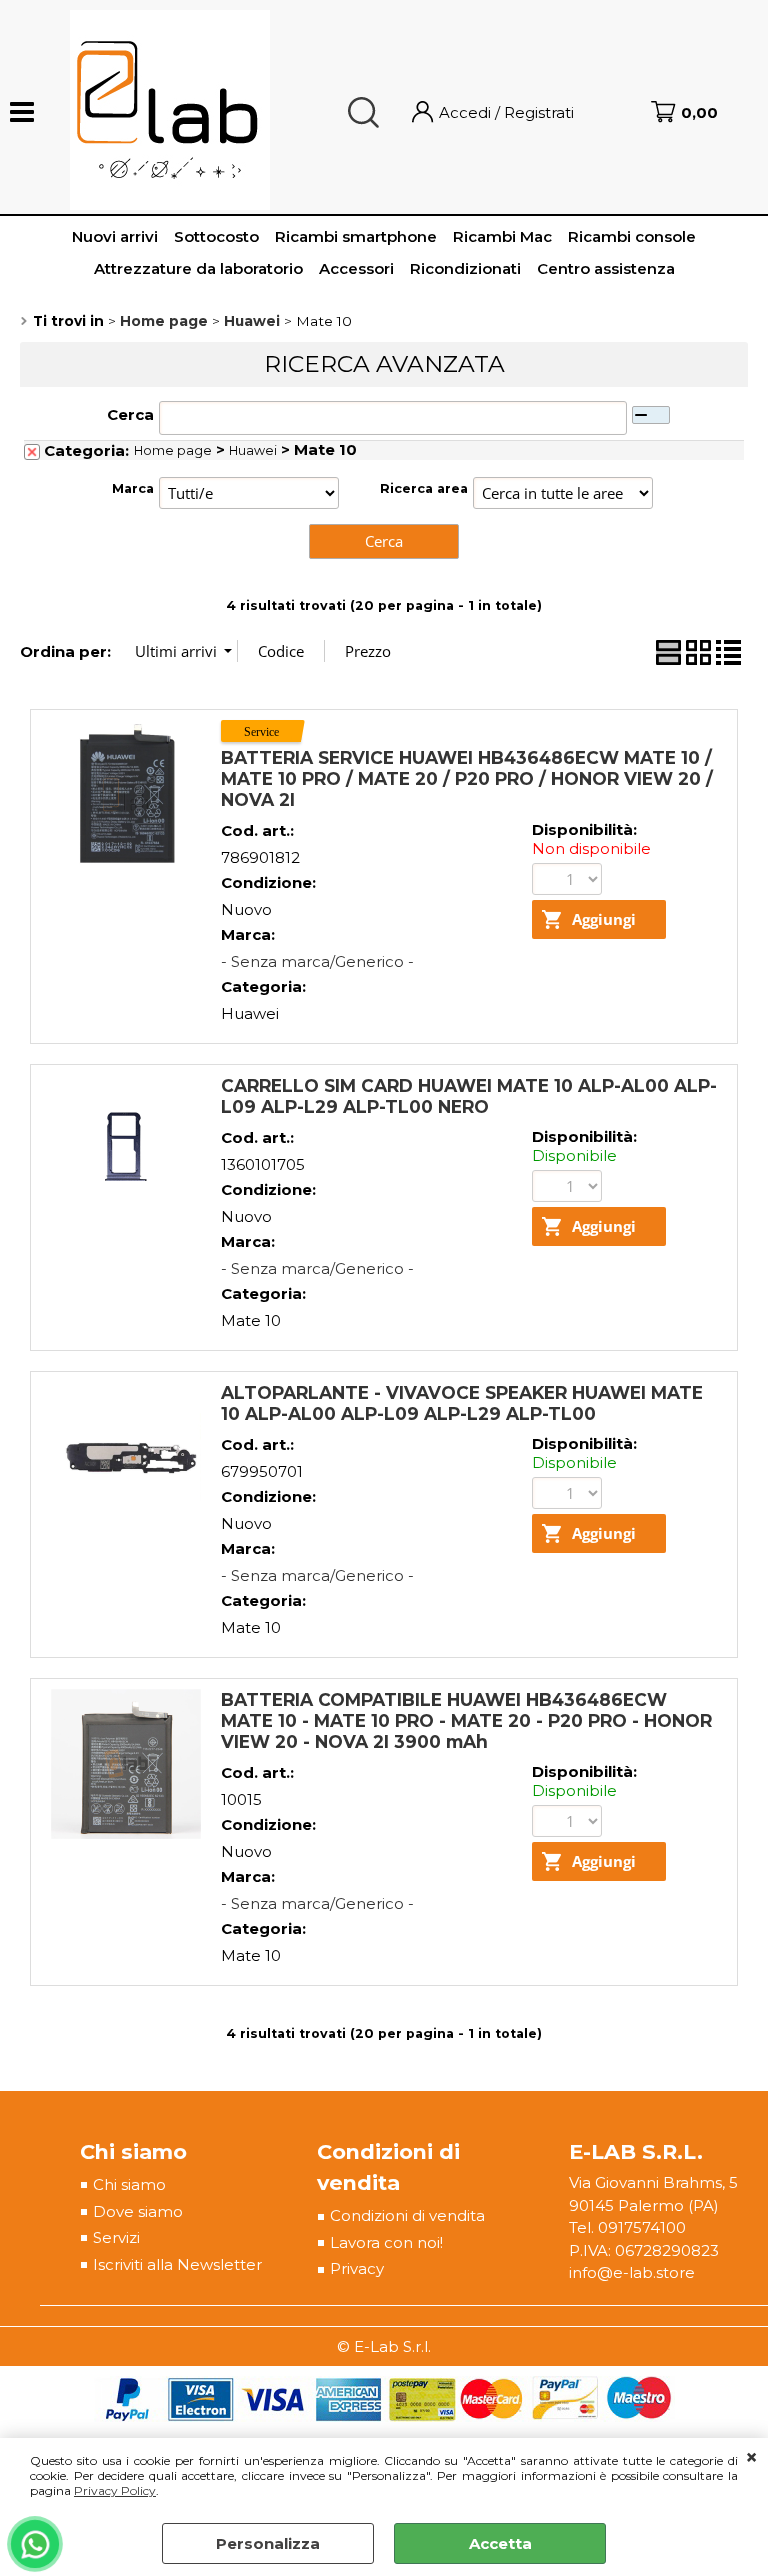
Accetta (500, 2543)
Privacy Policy (115, 2490)
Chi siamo (129, 2184)
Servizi (116, 2237)
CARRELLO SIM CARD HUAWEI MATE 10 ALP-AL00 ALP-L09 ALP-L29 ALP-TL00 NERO (469, 1096)
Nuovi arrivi (115, 236)
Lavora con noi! (386, 2242)
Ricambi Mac (502, 236)
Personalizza (268, 2543)
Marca (133, 488)
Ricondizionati (465, 268)
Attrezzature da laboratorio (198, 268)
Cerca (130, 414)
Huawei (253, 450)
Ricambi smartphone (356, 236)
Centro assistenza (606, 268)
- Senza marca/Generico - (317, 961)
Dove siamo (138, 2211)
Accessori (356, 268)
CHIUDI (751, 2458)
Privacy (357, 2268)
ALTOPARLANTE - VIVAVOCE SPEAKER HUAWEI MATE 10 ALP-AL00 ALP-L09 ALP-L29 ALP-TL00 (462, 1403)
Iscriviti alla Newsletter (177, 2264)
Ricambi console (632, 236)
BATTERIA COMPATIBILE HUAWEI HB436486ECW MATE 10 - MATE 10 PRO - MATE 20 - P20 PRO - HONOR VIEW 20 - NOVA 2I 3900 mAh (466, 1720)
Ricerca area (424, 488)
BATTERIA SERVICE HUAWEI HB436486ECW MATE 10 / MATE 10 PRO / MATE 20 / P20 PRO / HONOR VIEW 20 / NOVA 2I (467, 778)
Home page (173, 450)
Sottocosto (216, 236)
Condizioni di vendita (407, 2215)
